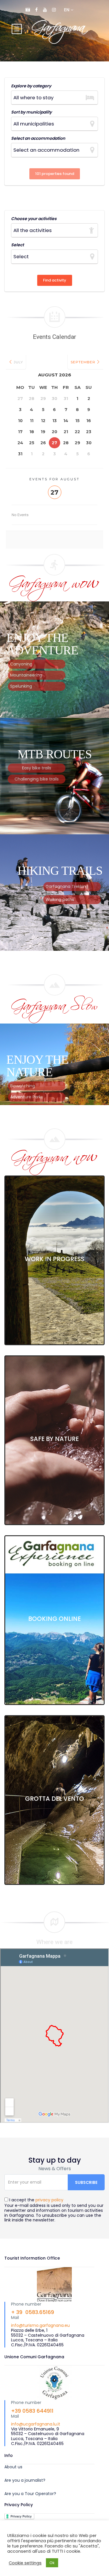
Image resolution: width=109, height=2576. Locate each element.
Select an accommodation (38, 138)
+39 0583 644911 (32, 2411)
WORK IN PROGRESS (54, 1259)
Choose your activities (34, 219)
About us (13, 2467)
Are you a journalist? (25, 2480)
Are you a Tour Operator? (30, 2494)
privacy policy (49, 2200)
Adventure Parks (27, 1097)
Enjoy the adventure (42, 644)
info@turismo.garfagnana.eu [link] (40, 2325)
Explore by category (31, 86)
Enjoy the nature (37, 1066)
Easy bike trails (37, 768)
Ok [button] (52, 2563)
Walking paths (60, 900)
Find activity (55, 280)
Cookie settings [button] (25, 2563)
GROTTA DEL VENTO (54, 1799)
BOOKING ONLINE (54, 1619)
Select (17, 245)
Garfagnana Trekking (67, 886)
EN (67, 10)
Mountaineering (26, 675)
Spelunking (21, 686)
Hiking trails (60, 871)
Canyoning (21, 664)
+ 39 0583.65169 (33, 2312)
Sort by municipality (31, 112)
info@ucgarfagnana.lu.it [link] (36, 2424)
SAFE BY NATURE (54, 1439)
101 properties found (55, 174)
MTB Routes (54, 754)
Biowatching (23, 1086)
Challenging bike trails (37, 779)
